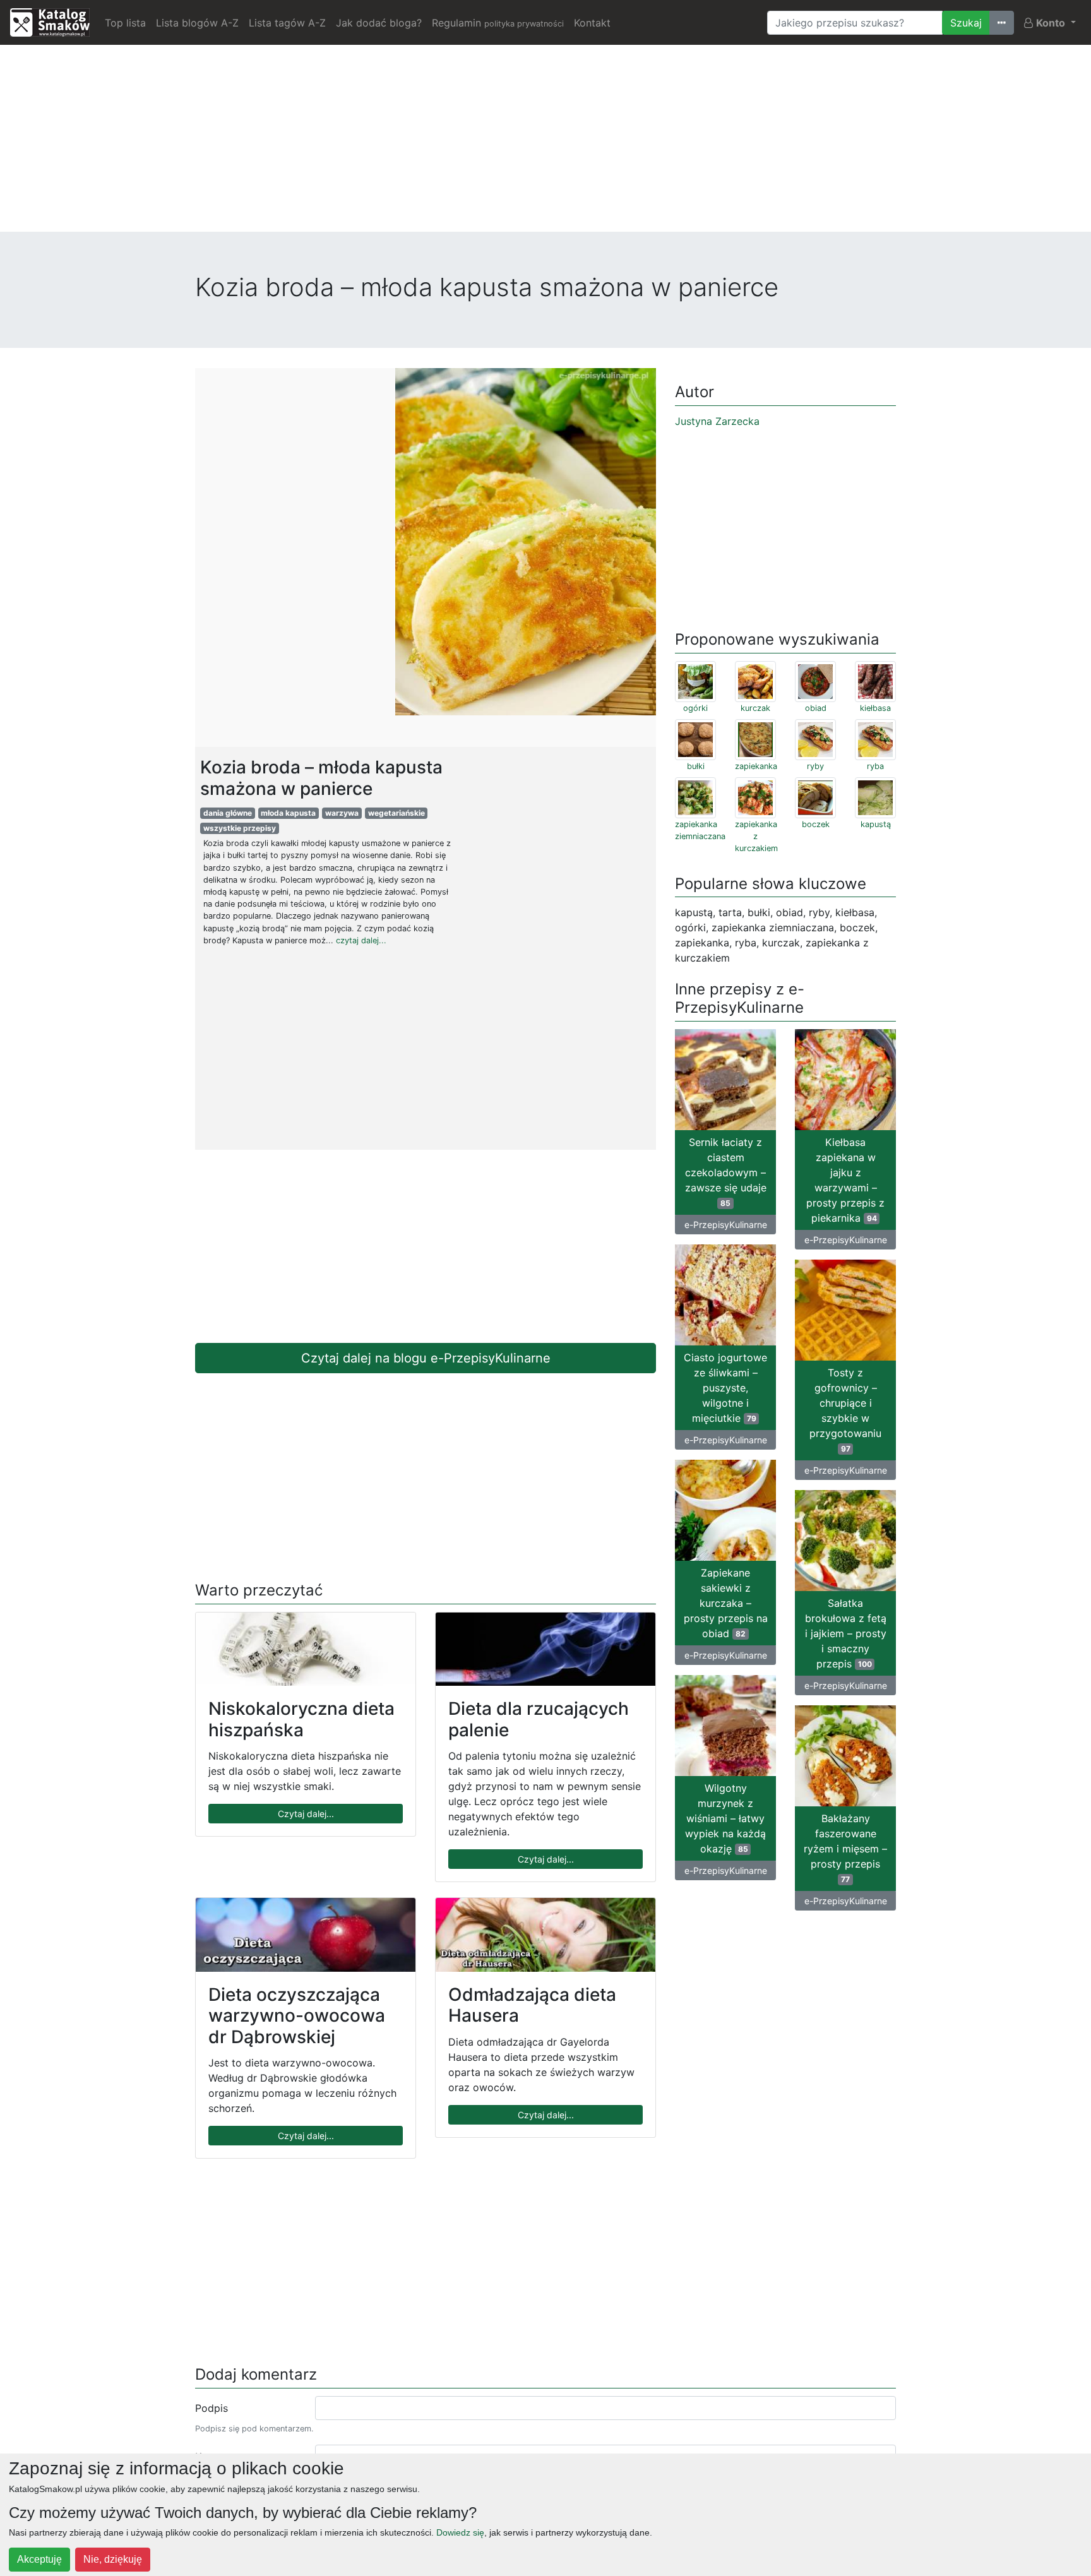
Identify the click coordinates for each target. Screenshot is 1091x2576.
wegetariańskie (396, 813)
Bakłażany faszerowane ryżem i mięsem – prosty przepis (845, 1848)
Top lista (125, 23)
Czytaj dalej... (306, 1814)
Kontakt (592, 23)
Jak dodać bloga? (379, 23)
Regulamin (498, 23)
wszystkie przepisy (240, 828)
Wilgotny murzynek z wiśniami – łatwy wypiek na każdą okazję (725, 1818)
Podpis (212, 2408)
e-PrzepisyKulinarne (726, 1225)
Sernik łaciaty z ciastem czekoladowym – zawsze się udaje (726, 1172)
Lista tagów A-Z (287, 23)
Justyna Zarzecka (717, 421)
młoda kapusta (288, 813)
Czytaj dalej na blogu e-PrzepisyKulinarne (426, 1358)
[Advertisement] (545, 143)
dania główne (228, 813)
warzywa (342, 813)
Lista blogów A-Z (197, 23)
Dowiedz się (460, 2532)
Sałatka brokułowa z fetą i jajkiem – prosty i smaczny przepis (846, 1633)
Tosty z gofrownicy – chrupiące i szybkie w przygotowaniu (845, 1410)
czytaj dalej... (361, 940)
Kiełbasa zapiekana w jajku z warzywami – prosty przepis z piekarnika (845, 1180)
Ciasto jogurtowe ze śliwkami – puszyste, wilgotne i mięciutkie (725, 1388)
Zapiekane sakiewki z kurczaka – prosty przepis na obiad (726, 1603)
